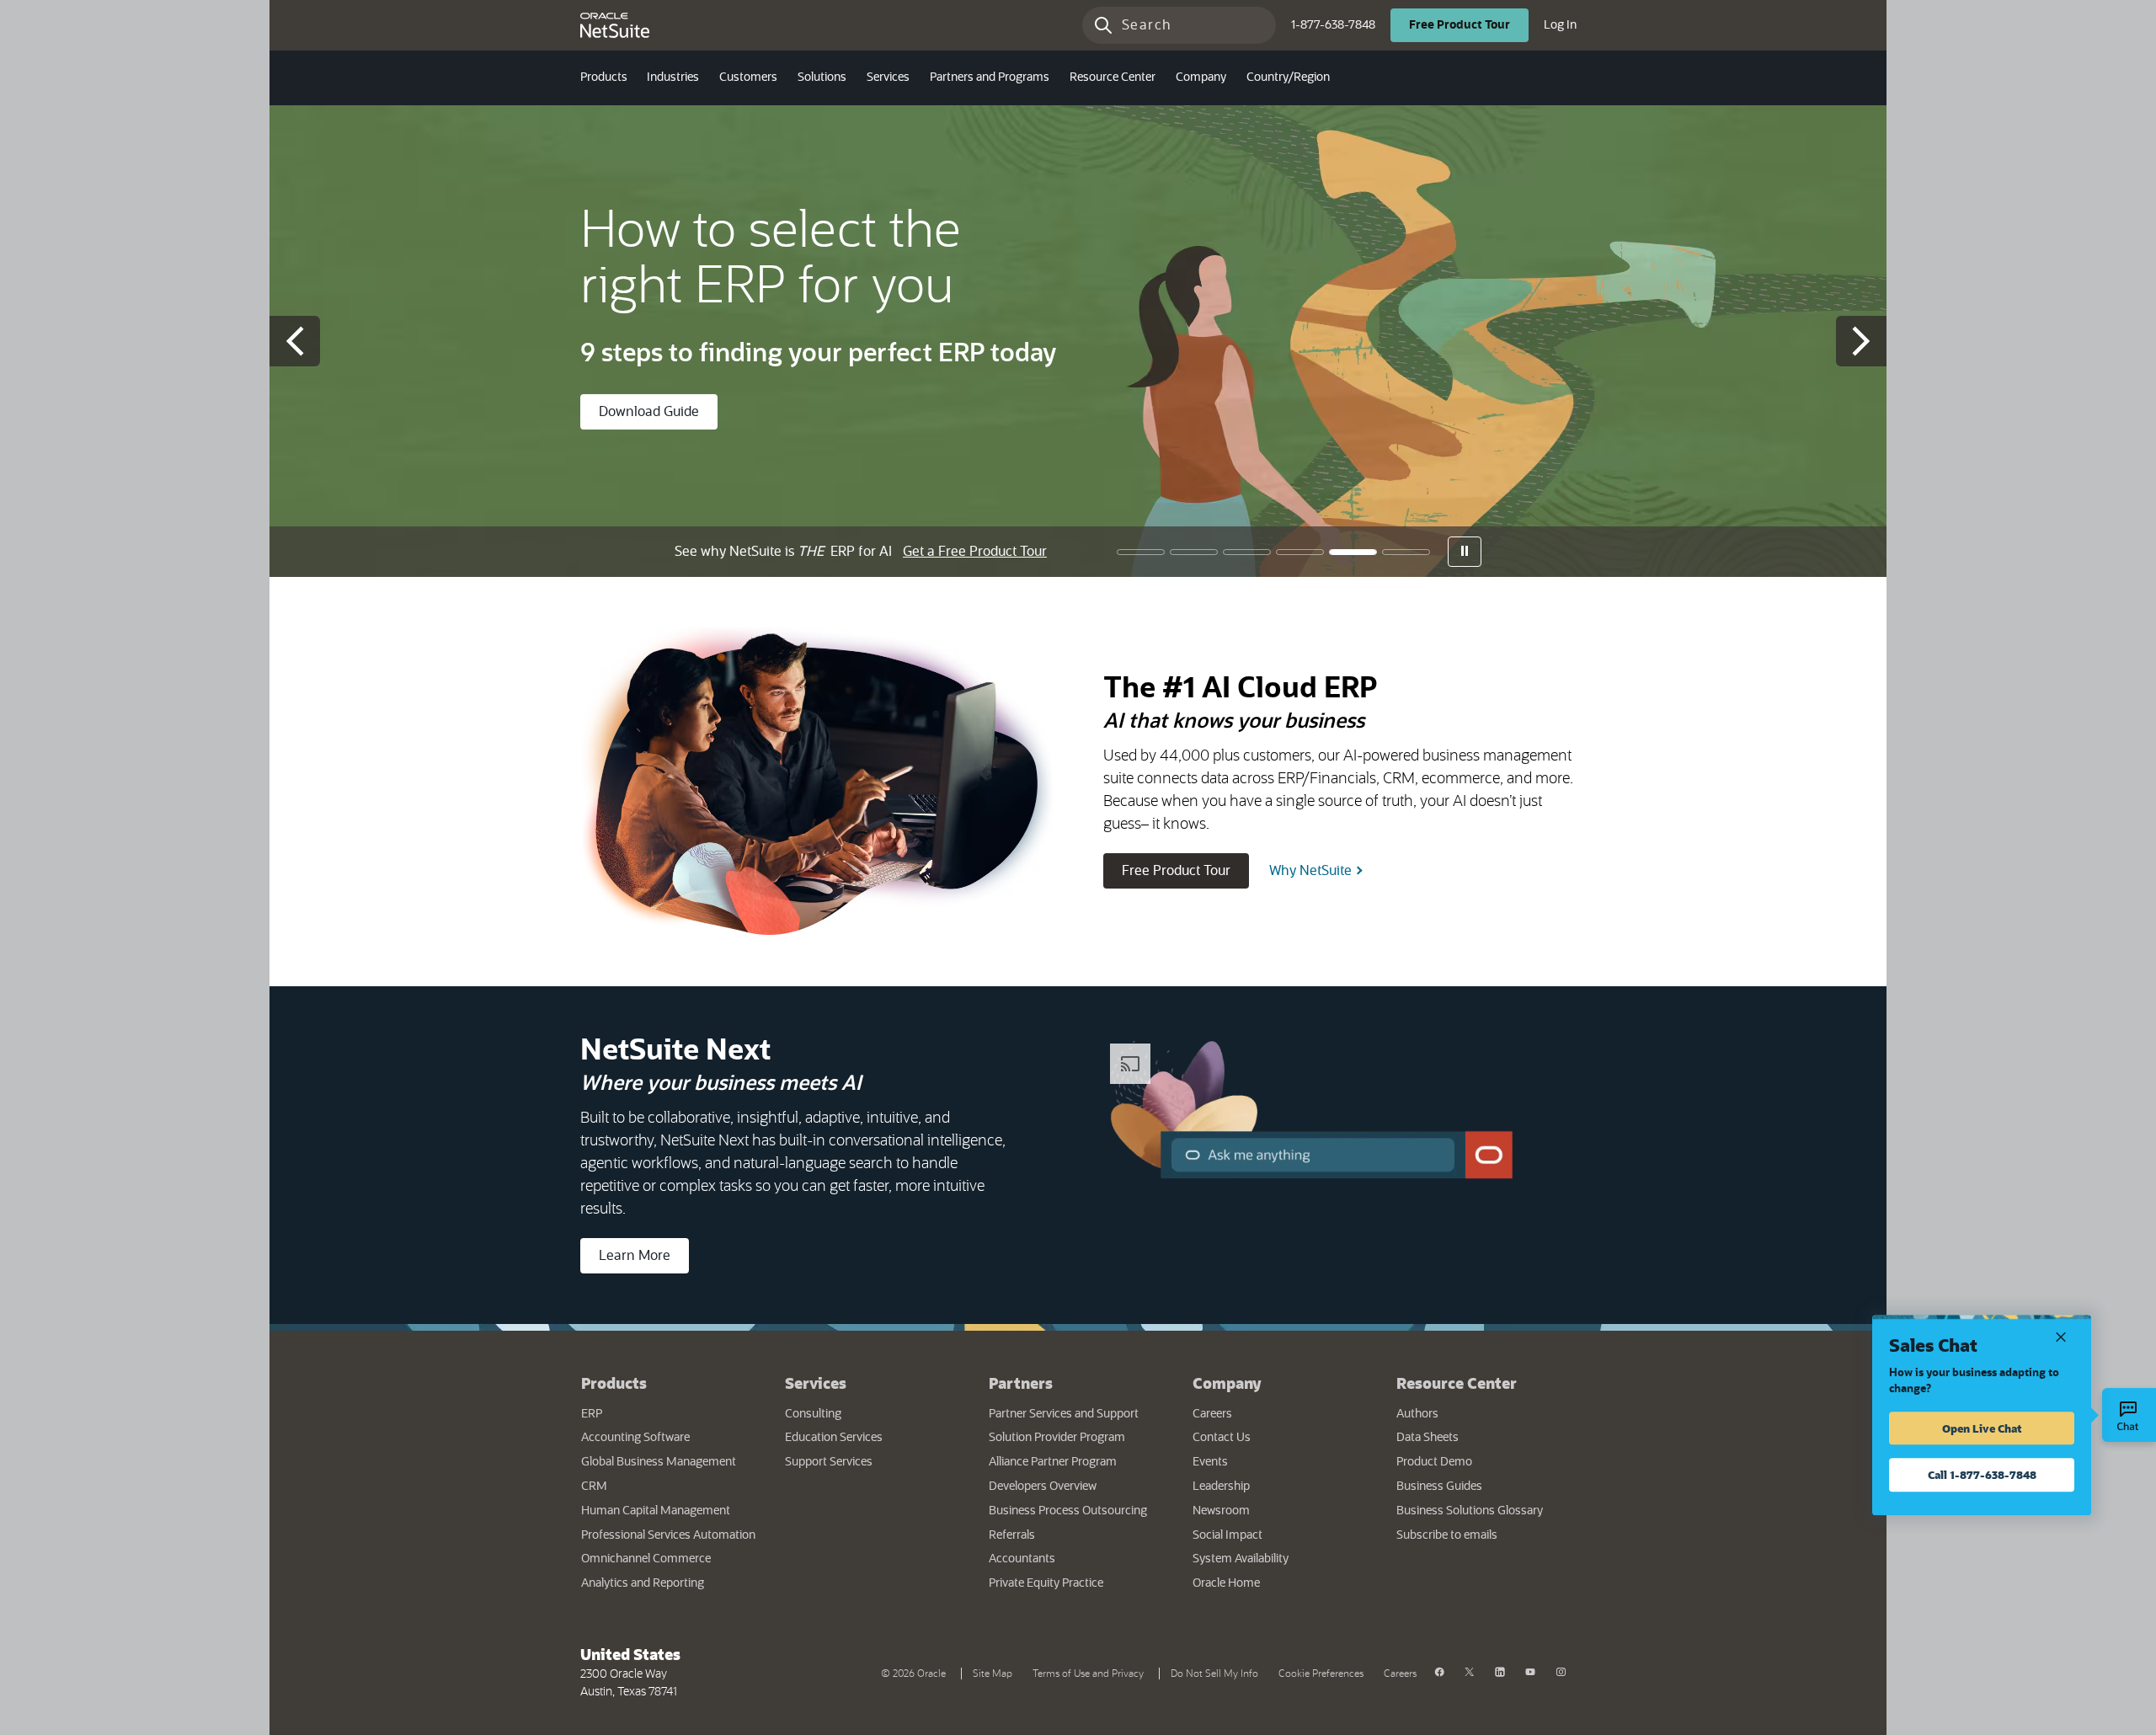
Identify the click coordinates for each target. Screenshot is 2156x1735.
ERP (592, 1414)
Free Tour (1469, 25)
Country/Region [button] (1288, 77)
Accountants (1022, 1559)
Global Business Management (659, 1462)
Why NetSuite (1310, 871)
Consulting (813, 1414)
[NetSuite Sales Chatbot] (2129, 1415)
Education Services (834, 1438)
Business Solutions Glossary (1470, 1511)
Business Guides (1439, 1487)
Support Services (829, 1462)
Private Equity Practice (1046, 1583)
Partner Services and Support (1064, 1414)
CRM (594, 1487)
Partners (1021, 1383)
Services (816, 1383)
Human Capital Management (656, 1511)
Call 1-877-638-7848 (1982, 1474)
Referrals (1012, 1535)
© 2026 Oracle (917, 1672)
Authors (1417, 1414)
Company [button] (1201, 77)
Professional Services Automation (668, 1535)
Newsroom (1221, 1511)
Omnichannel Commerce (646, 1559)
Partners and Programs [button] (990, 77)
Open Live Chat (1982, 1428)
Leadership (1221, 1487)
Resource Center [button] (1113, 77)
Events (1210, 1462)
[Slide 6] (1406, 552)
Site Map (993, 1674)
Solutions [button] (822, 77)
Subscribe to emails (1486, 1535)
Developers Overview (1043, 1487)
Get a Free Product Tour (975, 552)
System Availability (1282, 1559)
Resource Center (1457, 1383)
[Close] (2061, 1335)
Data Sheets (1428, 1438)
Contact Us (1222, 1438)
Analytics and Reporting (643, 1583)
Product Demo (1434, 1462)
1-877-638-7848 (1333, 25)
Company (1227, 1383)
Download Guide (649, 412)
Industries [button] (673, 77)
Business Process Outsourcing (1068, 1511)
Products (614, 1383)
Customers (748, 77)
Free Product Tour (1185, 870)
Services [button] (888, 77)
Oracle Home (1278, 1583)
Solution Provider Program (1057, 1438)
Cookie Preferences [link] (1321, 1674)
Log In (1560, 25)
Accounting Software (635, 1438)
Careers (1212, 1414)
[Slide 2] (1194, 552)
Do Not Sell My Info (1218, 1672)
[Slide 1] (1141, 552)
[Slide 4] (1300, 552)
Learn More (635, 1256)
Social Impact (1227, 1535)
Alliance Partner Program (1053, 1462)
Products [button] (604, 77)
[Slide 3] (1247, 552)
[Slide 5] (1353, 552)
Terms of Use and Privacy (1091, 1672)
